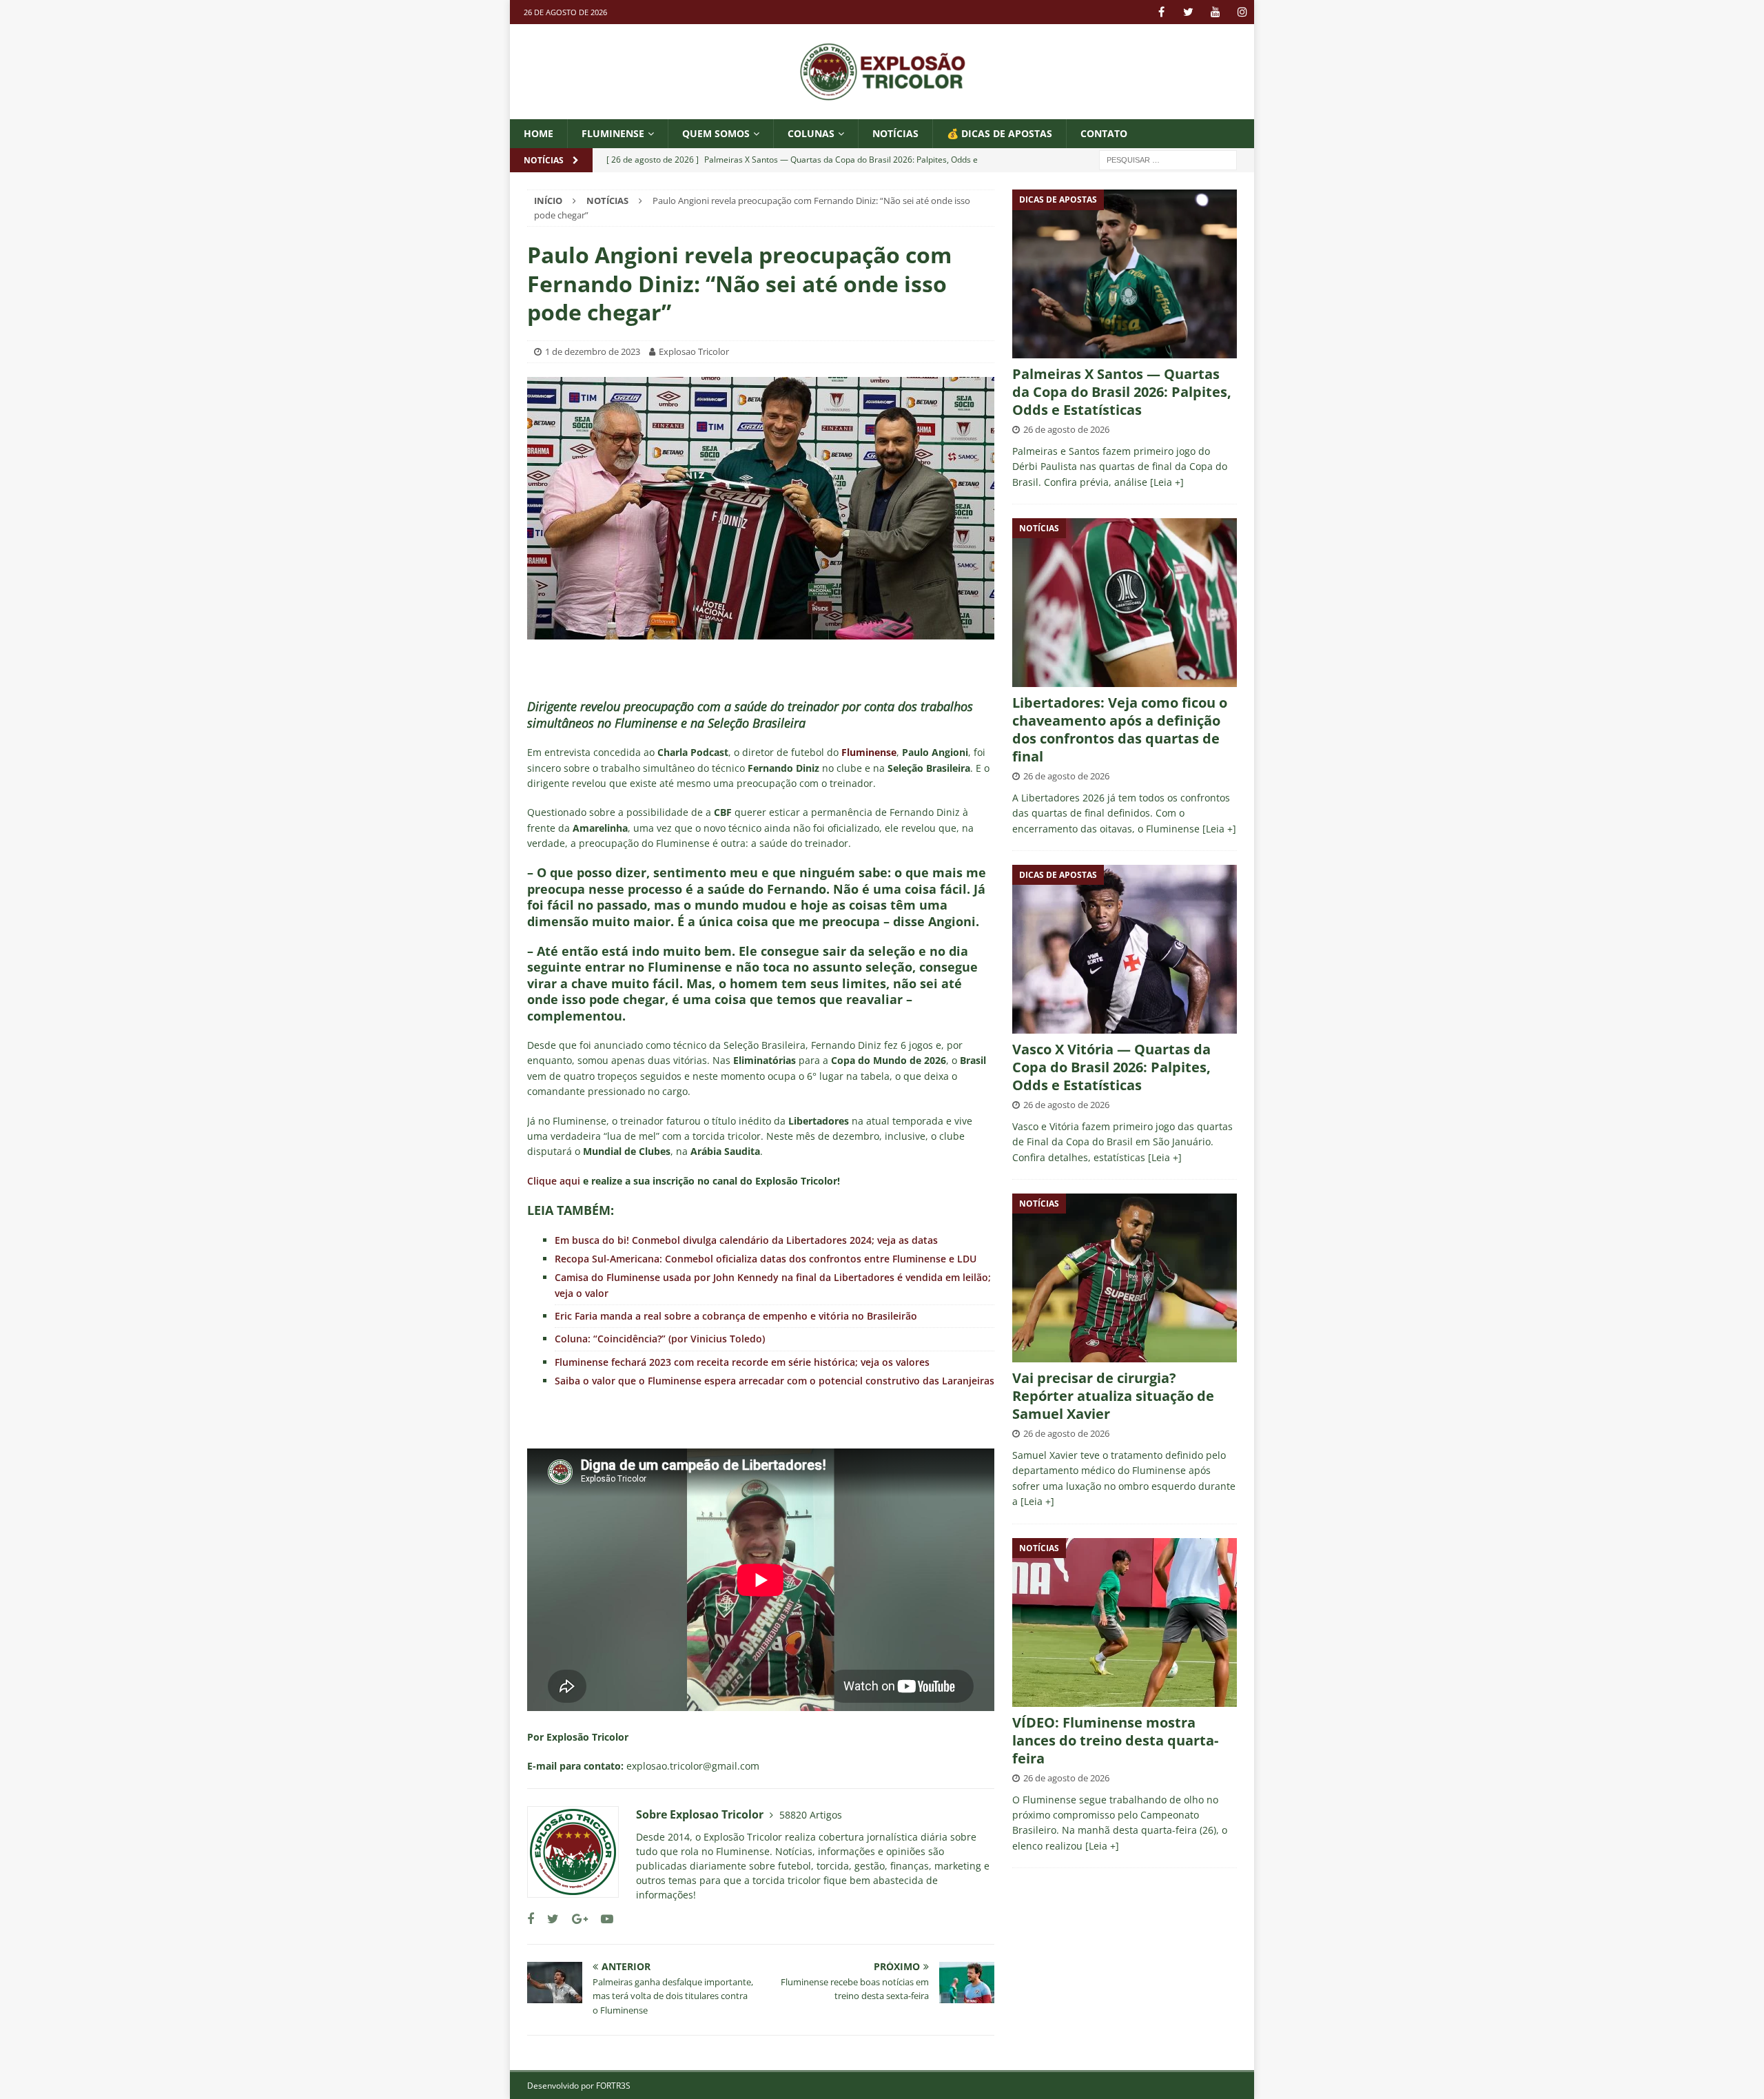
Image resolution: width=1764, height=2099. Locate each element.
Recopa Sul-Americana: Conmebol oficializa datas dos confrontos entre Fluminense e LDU (766, 1259)
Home (539, 133)
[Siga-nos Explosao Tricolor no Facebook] (531, 1919)
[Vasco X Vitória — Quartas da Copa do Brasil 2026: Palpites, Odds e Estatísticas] (1125, 949)
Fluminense (613, 133)
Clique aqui (554, 1181)
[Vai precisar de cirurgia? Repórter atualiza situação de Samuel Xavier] (1125, 1278)
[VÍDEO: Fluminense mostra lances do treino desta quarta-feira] (1125, 1622)
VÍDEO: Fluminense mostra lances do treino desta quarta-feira (1115, 1740)
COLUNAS (811, 133)
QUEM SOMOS (716, 133)
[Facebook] (1161, 12)
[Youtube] (1215, 12)
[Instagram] (1242, 12)
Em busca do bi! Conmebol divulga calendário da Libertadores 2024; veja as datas (746, 1240)
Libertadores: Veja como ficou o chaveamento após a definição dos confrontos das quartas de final (1120, 729)
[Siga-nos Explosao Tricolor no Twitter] (548, 1919)
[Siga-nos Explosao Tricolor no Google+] (575, 1919)
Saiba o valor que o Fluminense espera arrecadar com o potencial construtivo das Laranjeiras (775, 1381)
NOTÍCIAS (895, 133)
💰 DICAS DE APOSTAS (999, 133)
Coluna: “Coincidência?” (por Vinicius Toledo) (660, 1339)
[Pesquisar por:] (1168, 160)
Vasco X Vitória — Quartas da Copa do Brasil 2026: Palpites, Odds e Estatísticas (1111, 1067)
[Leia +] (1167, 482)
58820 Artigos (811, 1815)
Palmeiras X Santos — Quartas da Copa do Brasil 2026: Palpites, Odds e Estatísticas (1122, 392)
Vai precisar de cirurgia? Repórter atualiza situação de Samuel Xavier (1113, 1396)
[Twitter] (1188, 12)
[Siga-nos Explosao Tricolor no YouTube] (602, 1919)
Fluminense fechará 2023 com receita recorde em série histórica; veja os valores (742, 1362)
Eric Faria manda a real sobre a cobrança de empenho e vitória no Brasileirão (736, 1316)
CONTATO (1104, 133)
